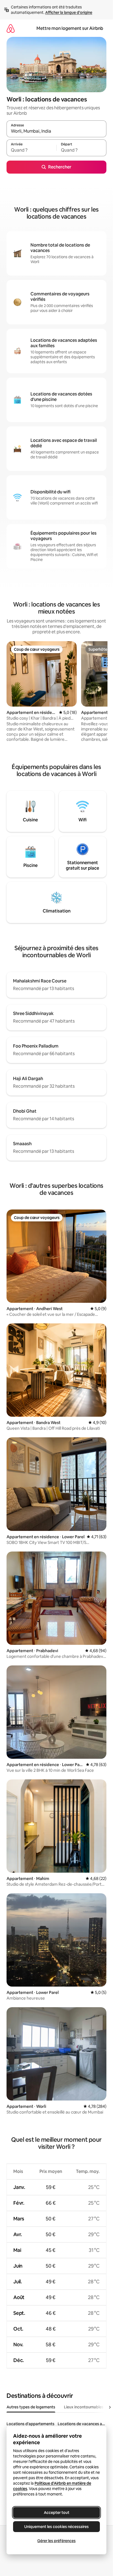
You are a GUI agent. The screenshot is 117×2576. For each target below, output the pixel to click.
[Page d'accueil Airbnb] (11, 28)
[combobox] (56, 131)
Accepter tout (57, 2513)
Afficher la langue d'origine (69, 12)
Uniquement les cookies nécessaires (56, 2527)
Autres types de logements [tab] (31, 2407)
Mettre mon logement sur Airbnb (70, 28)
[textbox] (31, 150)
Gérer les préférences (56, 2541)
